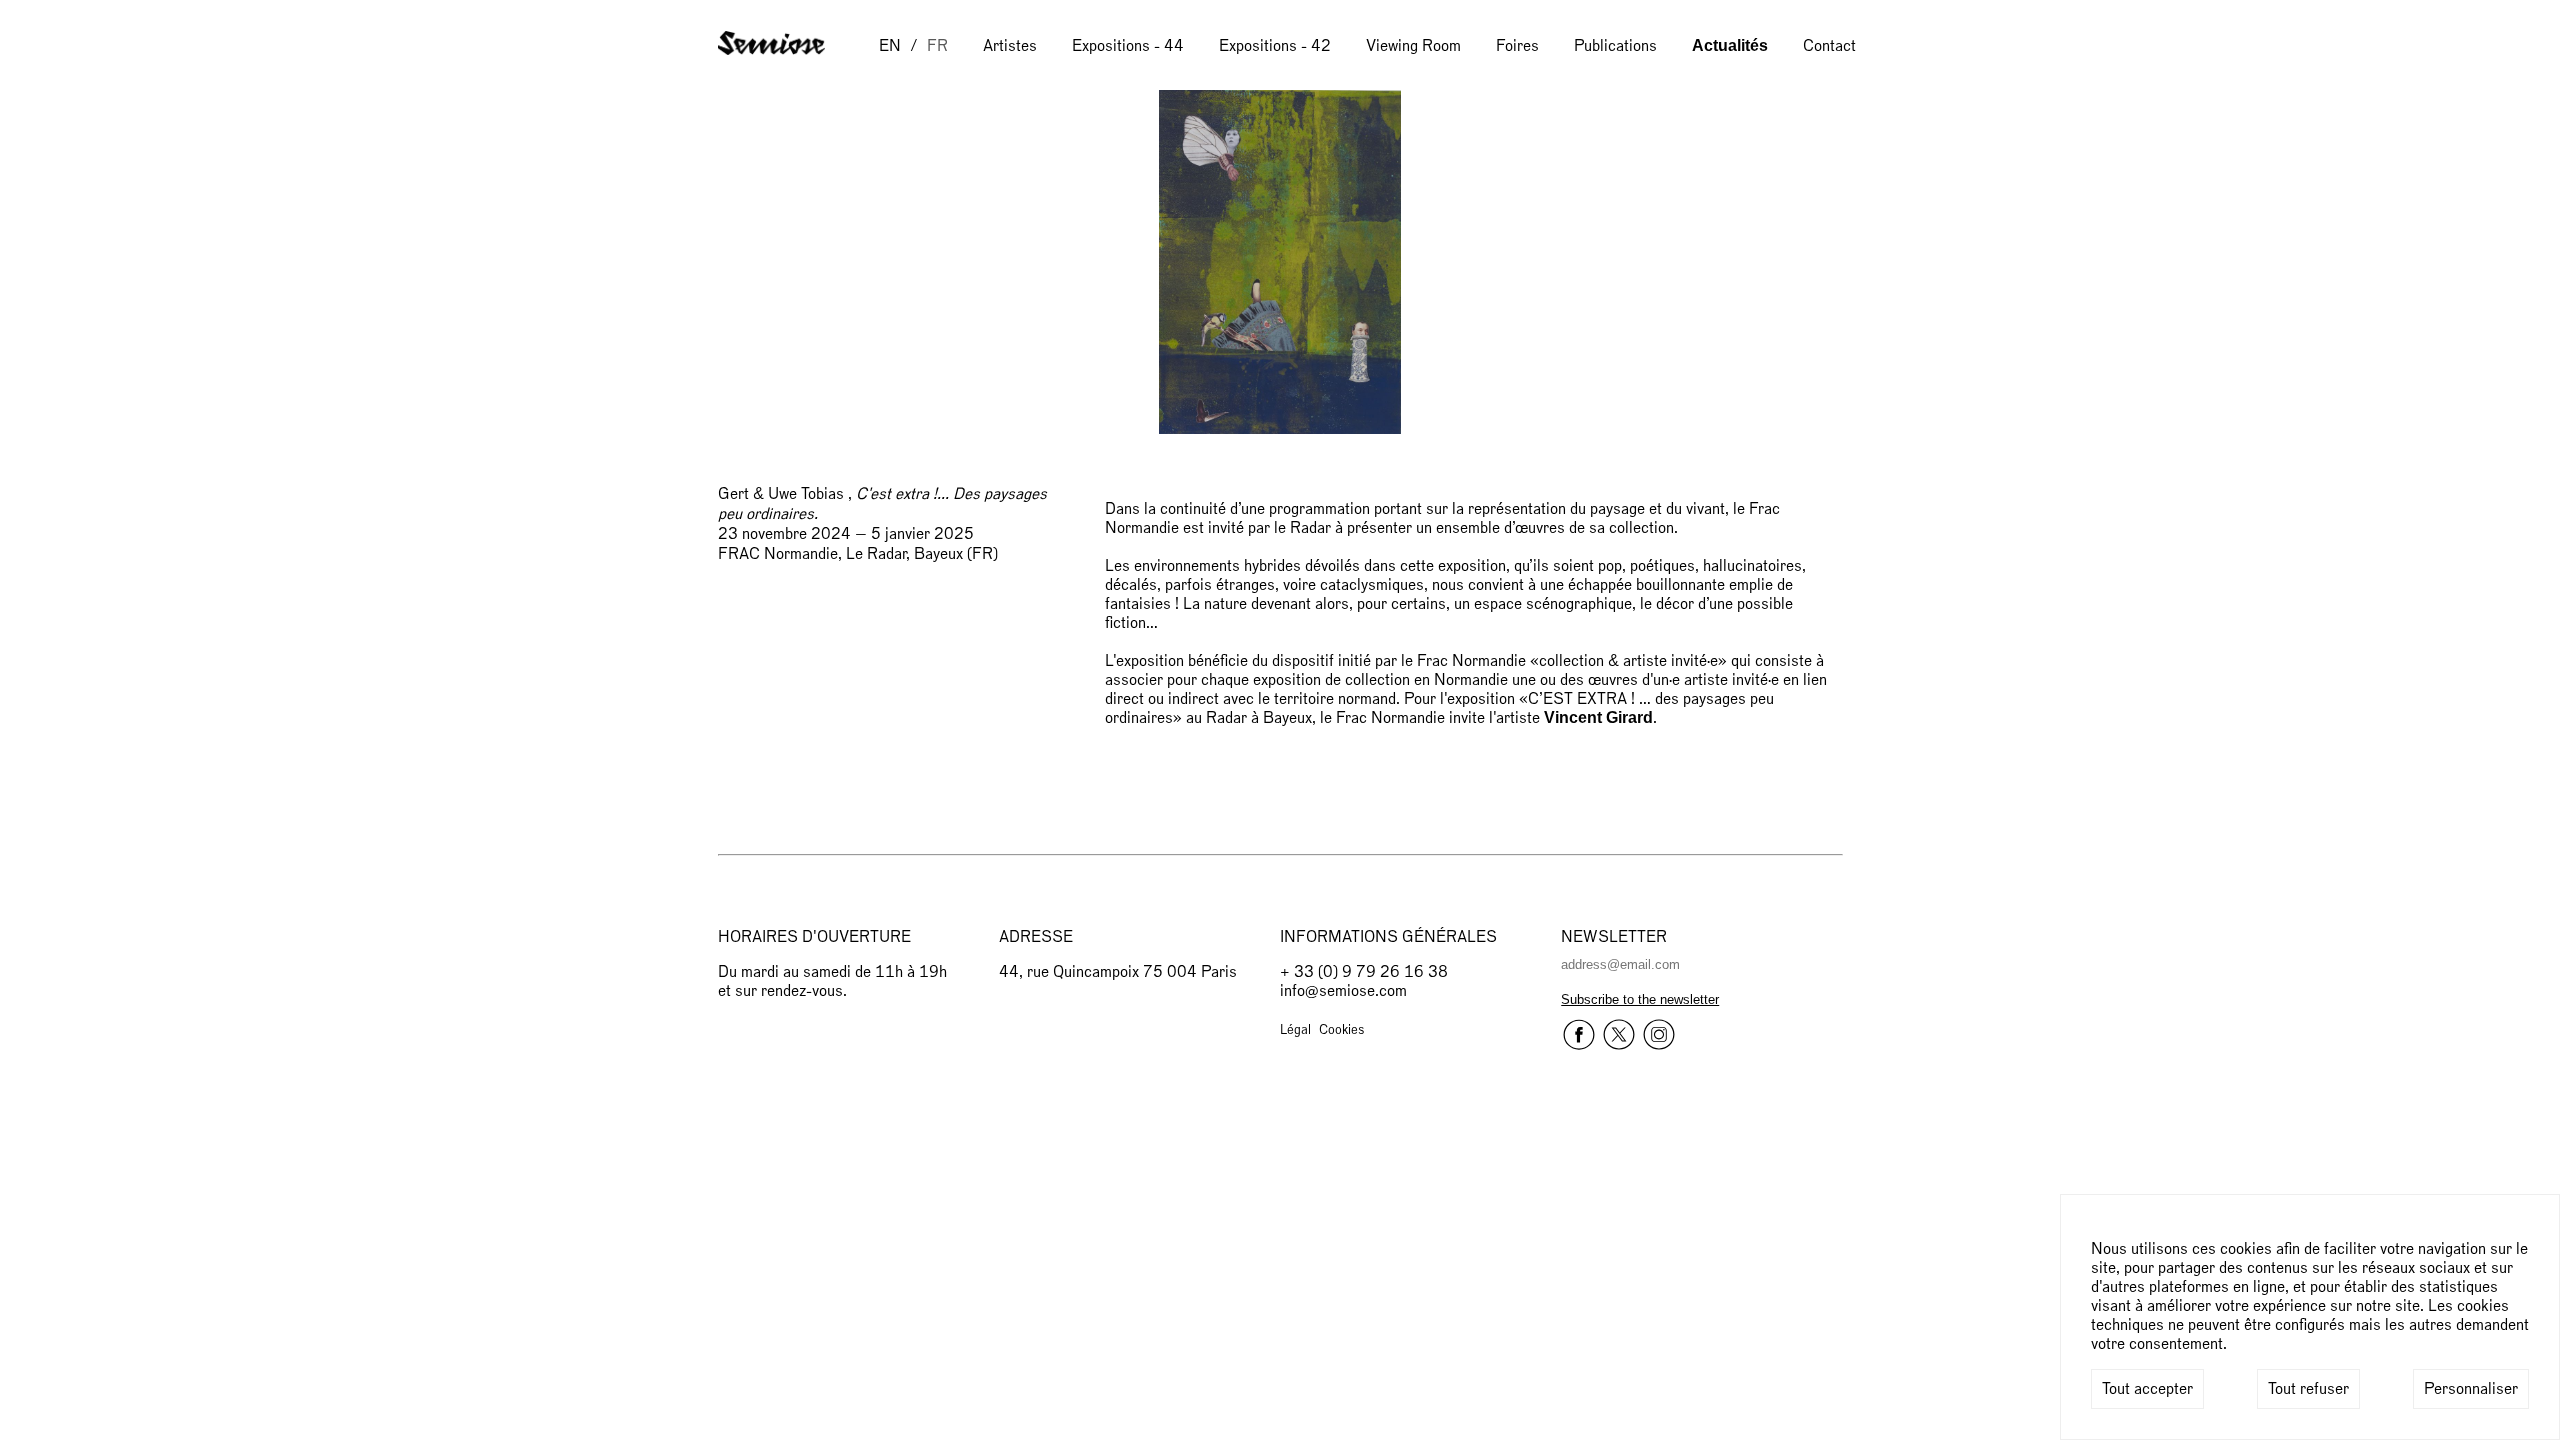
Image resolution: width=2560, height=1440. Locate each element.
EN (890, 46)
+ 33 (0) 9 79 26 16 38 (1364, 972)
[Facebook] (1579, 1037)
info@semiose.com (1343, 991)
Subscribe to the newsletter (1640, 999)
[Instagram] (1659, 1037)
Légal (1295, 1030)
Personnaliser (2471, 1389)
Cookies (1341, 1030)
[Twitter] (1619, 1037)
